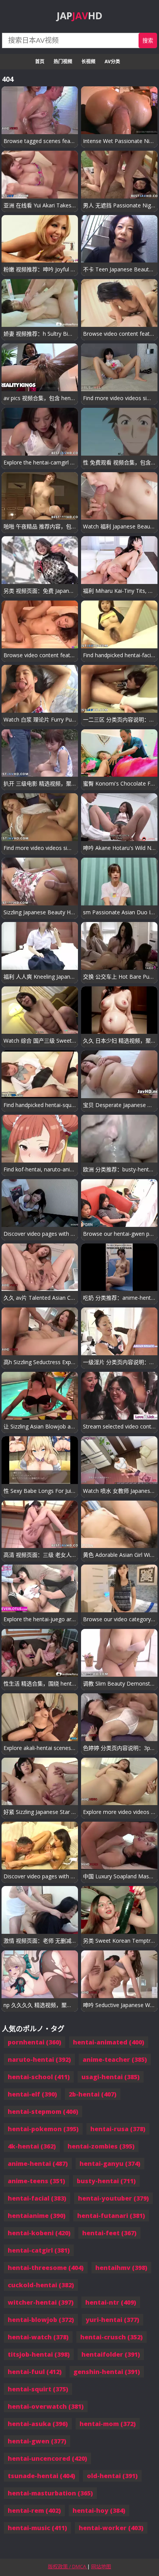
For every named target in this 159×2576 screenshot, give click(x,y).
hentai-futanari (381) (111, 2216)
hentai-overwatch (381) (46, 2406)
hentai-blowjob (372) (41, 2320)
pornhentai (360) (35, 2042)
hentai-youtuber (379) (113, 2198)
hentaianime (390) (37, 2216)
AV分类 (112, 61)
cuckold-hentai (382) (41, 2285)
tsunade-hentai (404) (41, 2476)
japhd (79, 15)
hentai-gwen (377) (37, 2441)
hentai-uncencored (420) (47, 2458)
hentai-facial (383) (37, 2198)
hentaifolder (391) (111, 2354)
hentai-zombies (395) (101, 2146)
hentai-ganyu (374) (110, 2164)
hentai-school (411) (39, 2077)
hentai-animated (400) (109, 2042)
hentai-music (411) (37, 2528)
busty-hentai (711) (106, 2181)
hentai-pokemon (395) (43, 2129)
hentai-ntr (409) (111, 2302)
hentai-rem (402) (34, 2510)
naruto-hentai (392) (39, 2059)
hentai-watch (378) (38, 2337)
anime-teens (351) (36, 2181)
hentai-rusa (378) (118, 2129)
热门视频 (63, 61)
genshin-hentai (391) (107, 2372)
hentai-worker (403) (111, 2528)
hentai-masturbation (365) (50, 2493)
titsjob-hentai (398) (39, 2354)
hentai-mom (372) (108, 2424)
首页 (40, 61)
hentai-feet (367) (109, 2233)
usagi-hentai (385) (111, 2077)
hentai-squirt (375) (38, 2389)
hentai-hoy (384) (99, 2510)
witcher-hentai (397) (41, 2302)
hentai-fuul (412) (35, 2372)
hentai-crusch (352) (112, 2337)
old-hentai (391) (112, 2476)
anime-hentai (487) (38, 2164)
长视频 (88, 61)
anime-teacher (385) (115, 2059)
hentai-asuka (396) (38, 2424)
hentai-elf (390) (32, 2094)
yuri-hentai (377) (112, 2320)
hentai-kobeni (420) (39, 2233)
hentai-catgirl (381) (39, 2250)
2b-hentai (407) (93, 2094)
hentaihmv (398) (121, 2268)
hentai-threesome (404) (46, 2268)
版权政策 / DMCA (68, 2566)
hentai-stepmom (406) (43, 2112)
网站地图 (101, 2566)
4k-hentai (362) (32, 2146)
